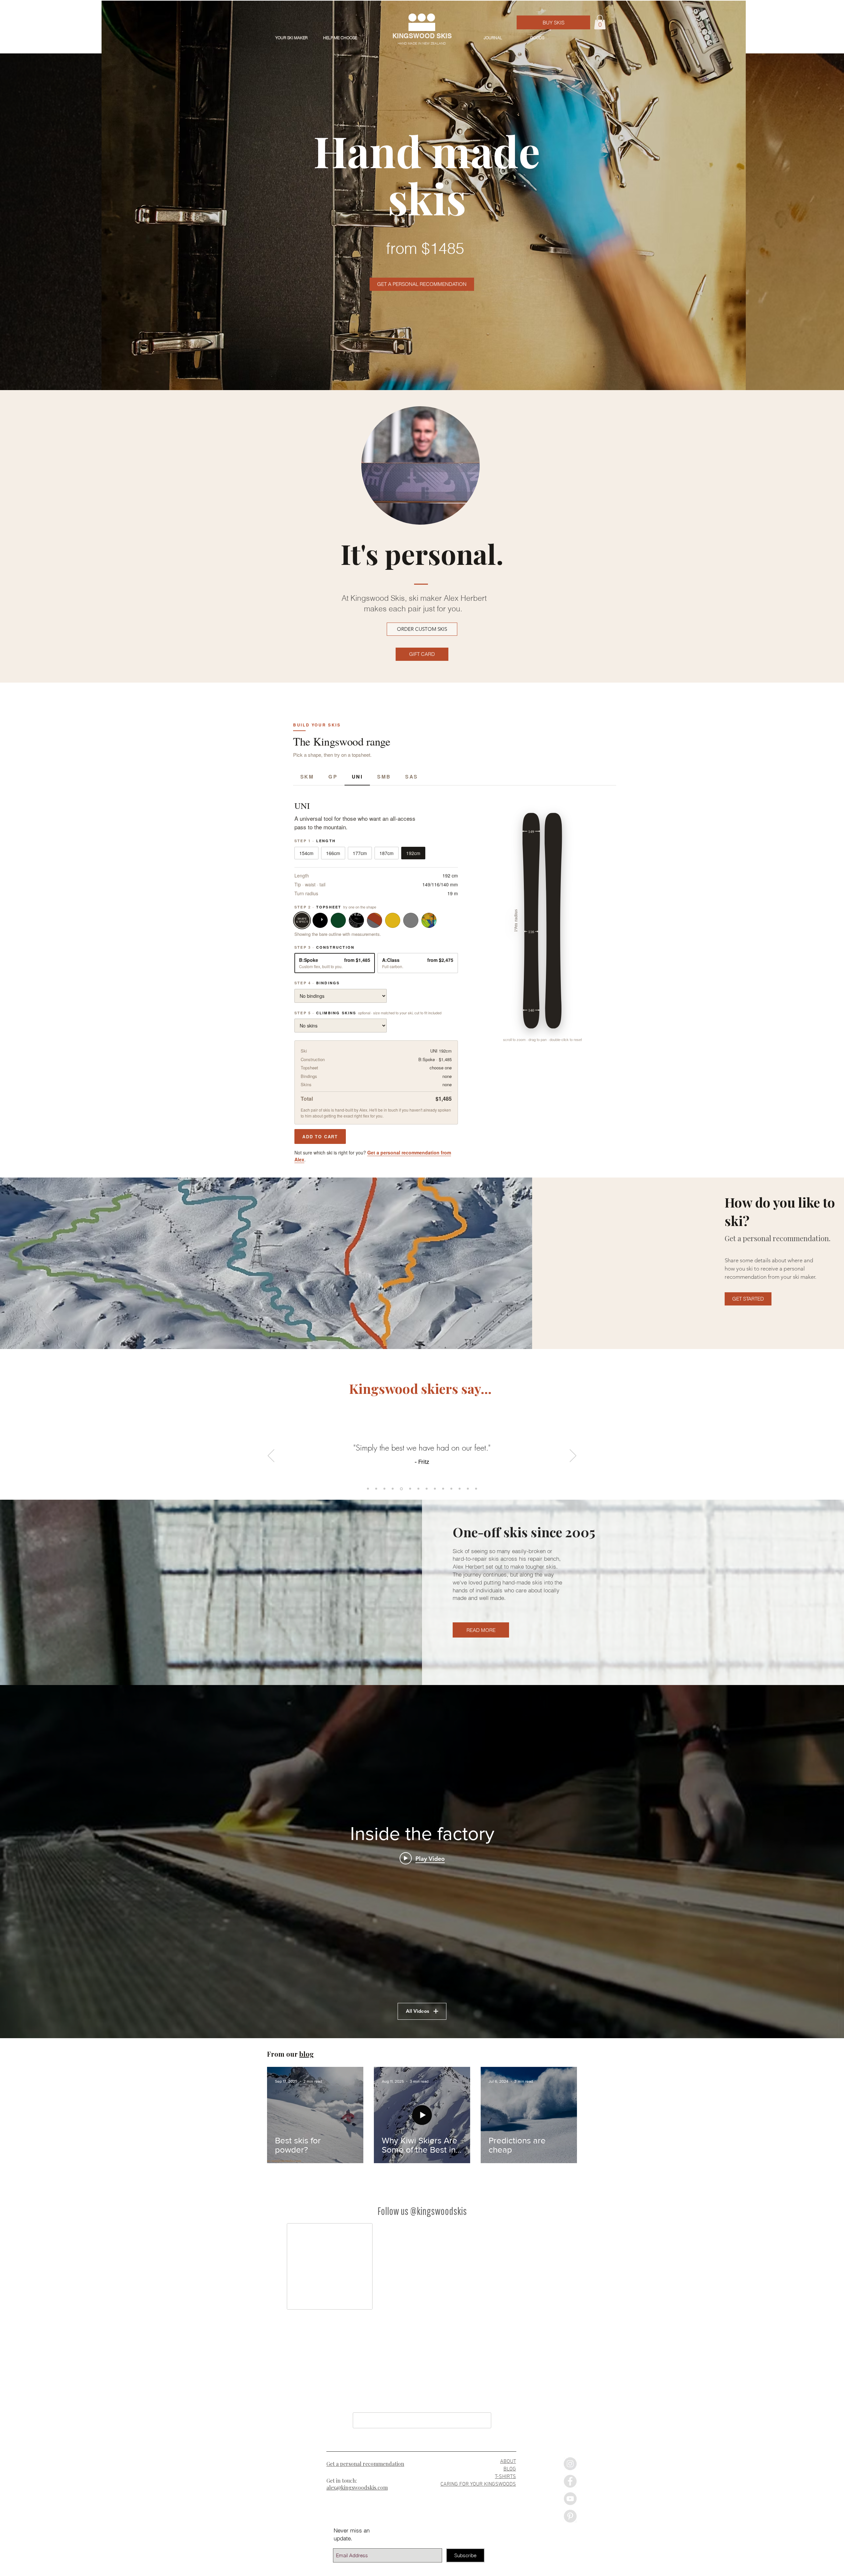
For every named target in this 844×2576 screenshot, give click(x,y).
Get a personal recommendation (365, 2469)
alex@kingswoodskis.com (357, 2492)
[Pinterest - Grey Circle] (570, 2521)
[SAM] (443, 1489)
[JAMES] (401, 1489)
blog (307, 2054)
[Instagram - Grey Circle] (570, 2469)
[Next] (573, 1456)
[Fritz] (393, 1489)
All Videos (418, 2011)
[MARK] (460, 1489)
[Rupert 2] (426, 1489)
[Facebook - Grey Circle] (570, 2486)
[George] (468, 1489)
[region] (421, 466)
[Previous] (271, 1456)
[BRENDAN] (384, 1489)
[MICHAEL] (376, 1489)
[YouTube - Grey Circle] (570, 2504)
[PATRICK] (409, 1489)
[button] (600, 22)
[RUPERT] (368, 1489)
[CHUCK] (451, 1489)
